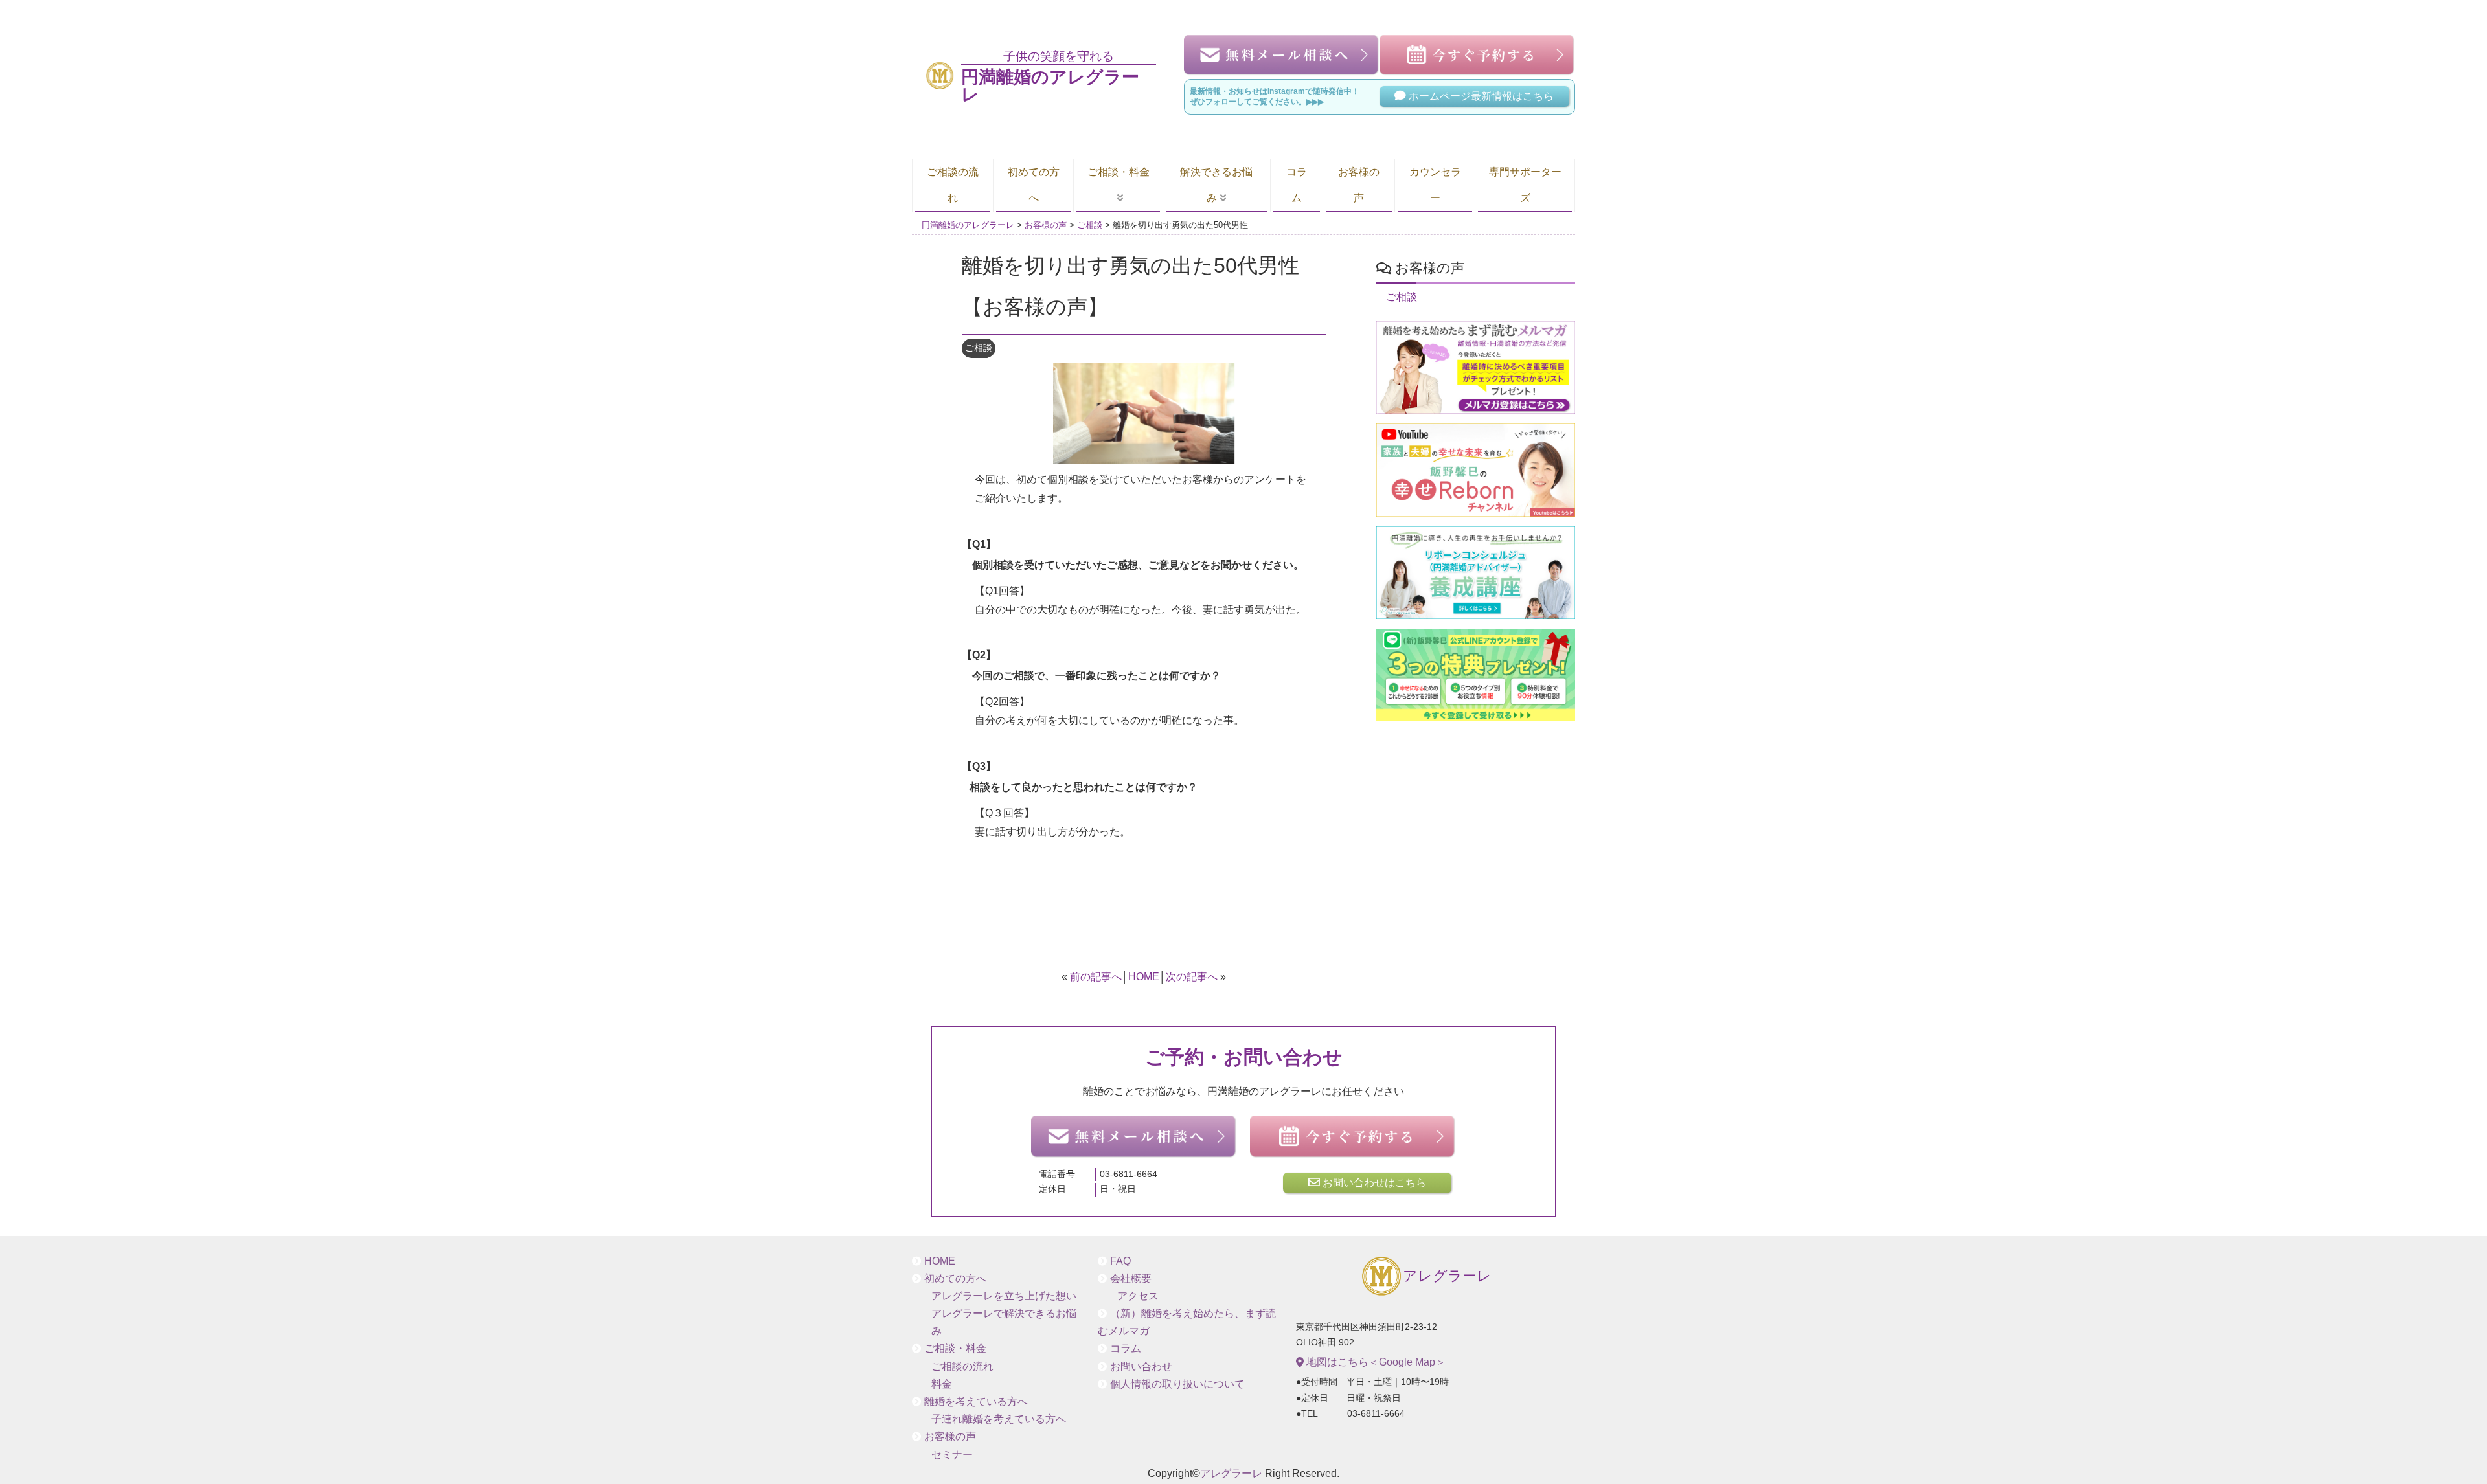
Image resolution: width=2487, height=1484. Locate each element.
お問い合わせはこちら (1373, 1183)
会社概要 (1131, 1278)
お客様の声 (1359, 185)
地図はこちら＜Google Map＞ (1375, 1362)
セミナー (952, 1455)
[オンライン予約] (1353, 1137)
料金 (942, 1384)
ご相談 (979, 348)
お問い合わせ (1141, 1366)
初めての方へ (1034, 185)
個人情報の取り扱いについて (1177, 1384)
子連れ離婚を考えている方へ (999, 1419)
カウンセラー (1435, 185)
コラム (1297, 185)
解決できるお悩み (1216, 185)
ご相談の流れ (953, 185)
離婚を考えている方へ (976, 1401)
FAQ (1120, 1261)
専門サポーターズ (1525, 185)
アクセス (1138, 1296)
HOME (1144, 977)
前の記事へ (1096, 977)
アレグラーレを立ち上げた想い (1004, 1296)
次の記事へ (1192, 977)
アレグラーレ (1447, 1276)
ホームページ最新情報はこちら (1480, 96)
